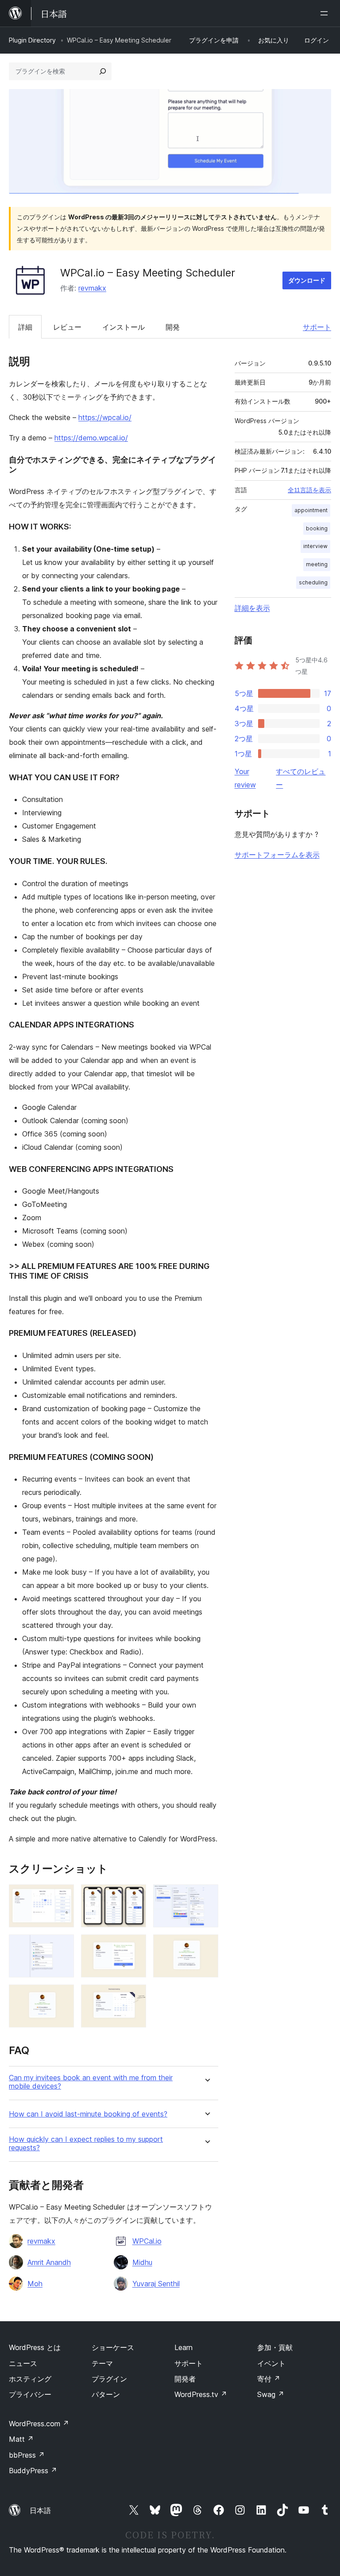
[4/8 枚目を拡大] (62, 1946)
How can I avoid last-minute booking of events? (88, 2114)
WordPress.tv (201, 2394)
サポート (317, 327)
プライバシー (30, 2394)
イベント (271, 2363)
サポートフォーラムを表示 (277, 855)
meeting (317, 564)
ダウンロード (307, 280)
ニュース (23, 2363)
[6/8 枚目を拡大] (206, 1946)
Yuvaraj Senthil (156, 2284)
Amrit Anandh (49, 2262)
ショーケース (113, 2347)
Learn (184, 2347)
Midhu (142, 2262)
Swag (271, 2394)
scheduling (313, 582)
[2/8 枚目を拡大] (134, 1896)
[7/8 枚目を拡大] (62, 1996)
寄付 (269, 2379)
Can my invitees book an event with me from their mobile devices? (91, 2082)
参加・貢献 (275, 2347)
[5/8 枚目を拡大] (134, 1946)
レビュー (67, 327)
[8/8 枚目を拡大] (134, 1996)
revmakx (92, 288)
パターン (106, 2394)
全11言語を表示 (309, 490)
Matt (21, 2439)
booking (317, 528)
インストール (124, 327)
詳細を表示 (252, 608)
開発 (173, 327)
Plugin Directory (32, 40)
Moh (35, 2284)
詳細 (25, 327)
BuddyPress (33, 2471)
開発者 (185, 2379)
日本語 (40, 2510)
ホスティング (30, 2379)
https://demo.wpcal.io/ (91, 438)
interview (315, 546)
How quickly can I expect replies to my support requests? (86, 2144)
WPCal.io (147, 2241)
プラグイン (109, 2379)
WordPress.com (39, 2424)
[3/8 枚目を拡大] (206, 1896)
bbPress (27, 2455)
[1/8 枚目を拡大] (62, 1896)
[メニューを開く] (326, 13)
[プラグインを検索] (103, 71)
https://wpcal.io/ (105, 417)
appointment (311, 510)
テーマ (102, 2363)
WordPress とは (35, 2347)
